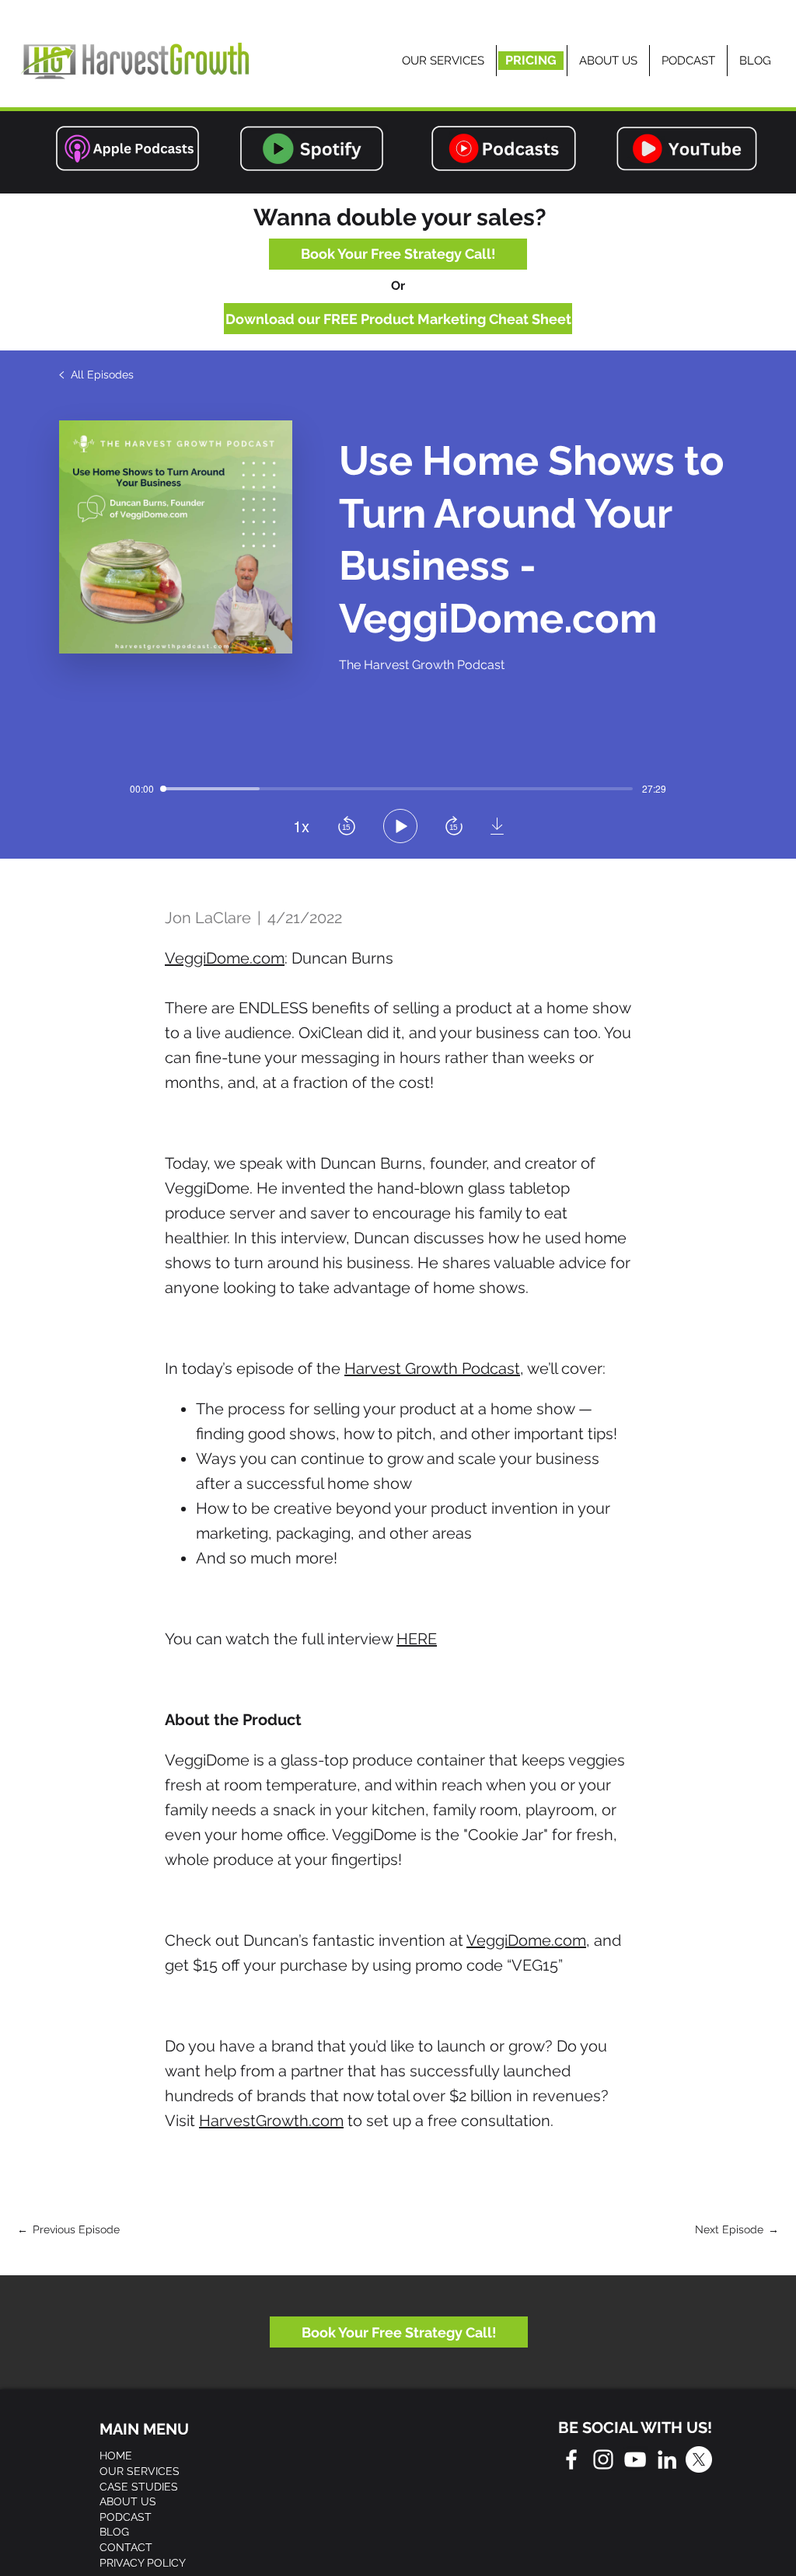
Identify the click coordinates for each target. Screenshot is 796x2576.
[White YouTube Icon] (635, 2459)
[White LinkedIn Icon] (667, 2459)
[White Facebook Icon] (571, 2459)
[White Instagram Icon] (603, 2459)
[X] (699, 2459)
